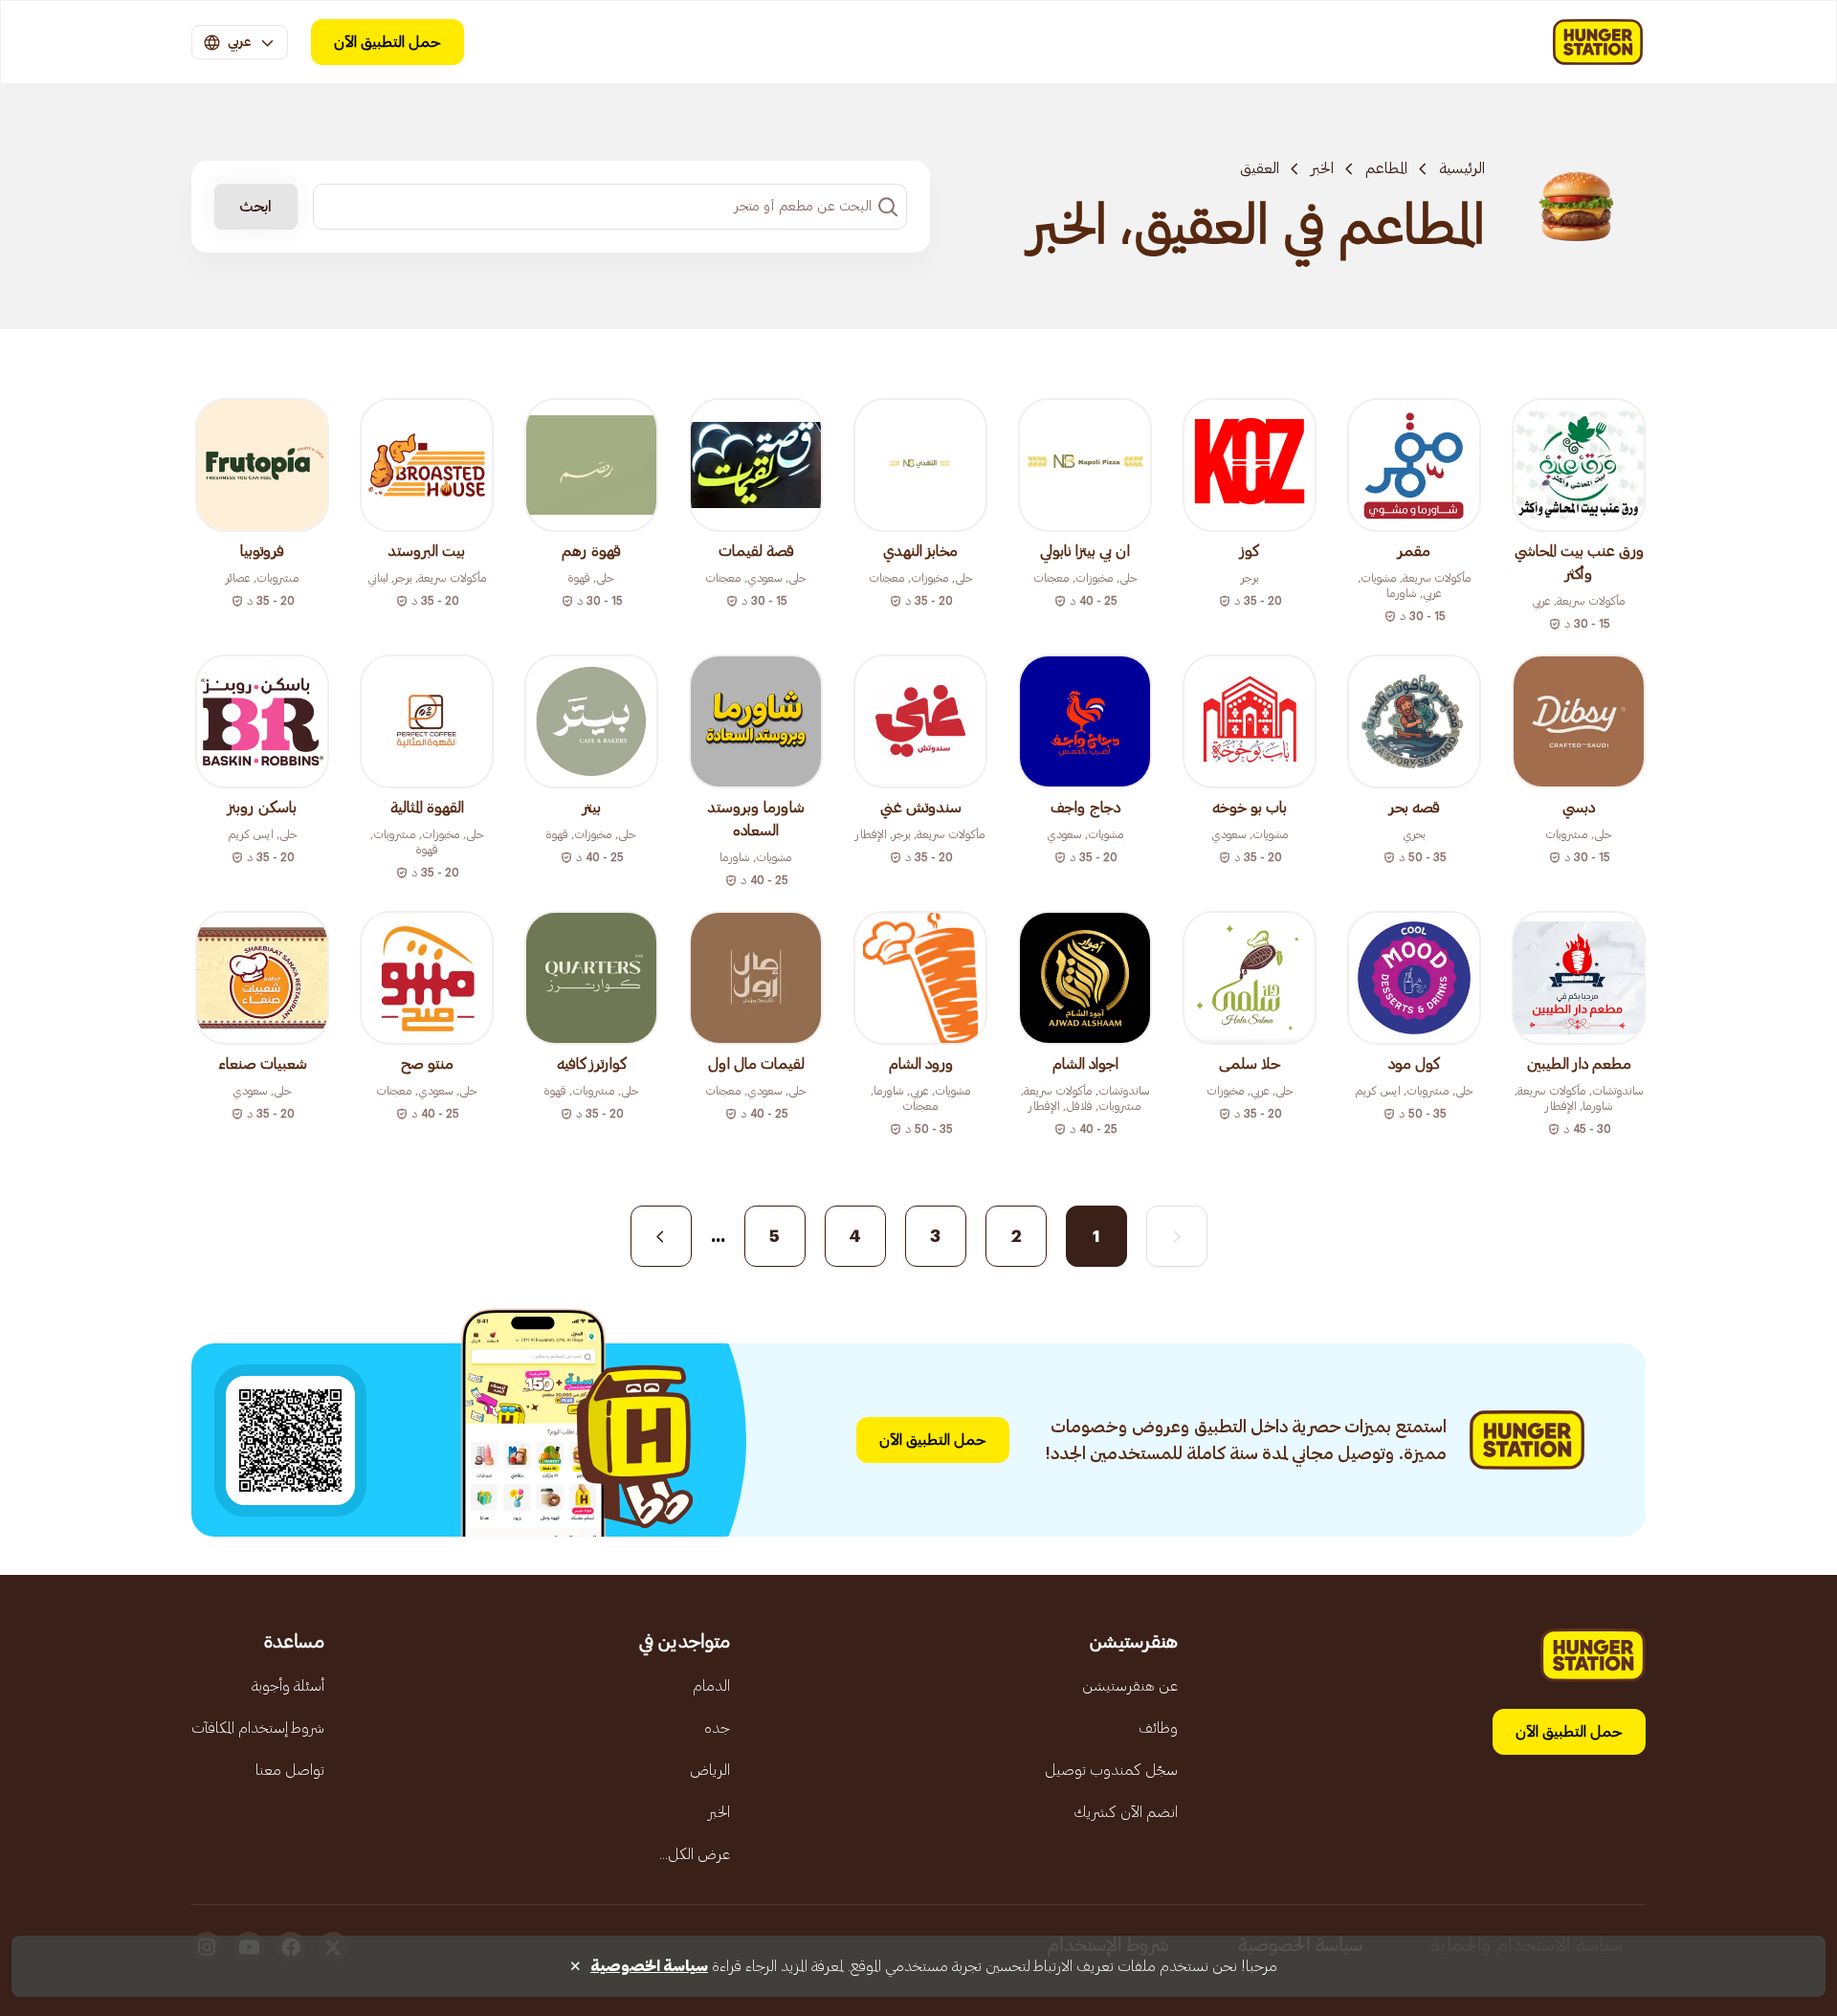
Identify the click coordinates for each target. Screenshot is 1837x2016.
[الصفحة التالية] (661, 1236)
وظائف (1158, 1728)
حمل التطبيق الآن (387, 42)
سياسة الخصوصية (649, 1966)
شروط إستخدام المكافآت (258, 1728)
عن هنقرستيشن (1130, 1686)
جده (717, 1728)
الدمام (711, 1686)
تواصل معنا (290, 1770)
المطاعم (1386, 168)
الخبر (1322, 168)
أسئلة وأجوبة (288, 1686)
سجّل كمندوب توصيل (1111, 1770)
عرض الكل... (695, 1854)
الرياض (710, 1770)
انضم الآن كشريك (1126, 1812)
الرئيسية (1462, 168)
